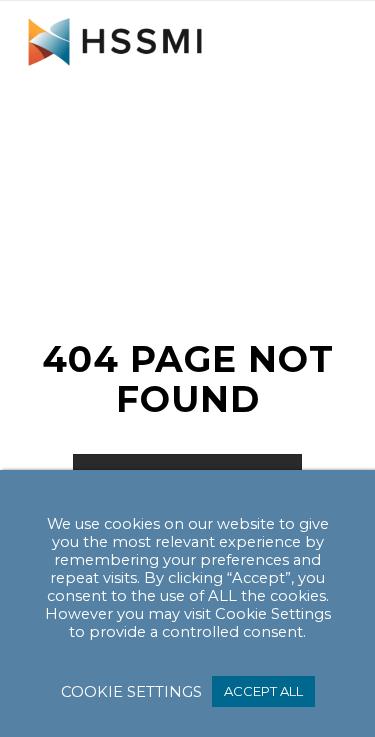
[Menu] (319, 41)
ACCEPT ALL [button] (263, 691)
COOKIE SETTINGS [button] (131, 692)
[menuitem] (319, 41)
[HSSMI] (155, 41)
